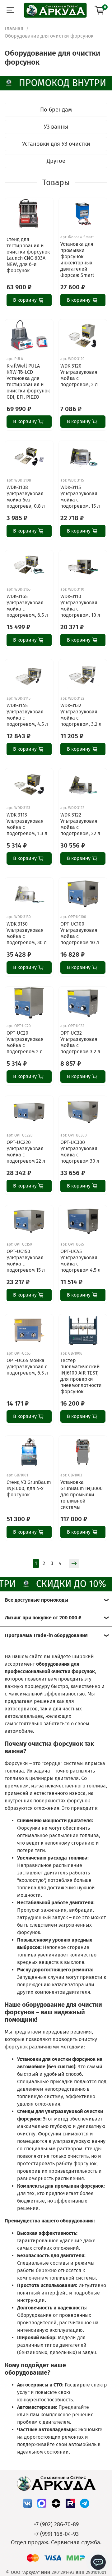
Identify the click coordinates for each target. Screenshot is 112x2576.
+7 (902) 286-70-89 (56, 2524)
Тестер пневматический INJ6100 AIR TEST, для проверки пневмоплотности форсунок (81, 1376)
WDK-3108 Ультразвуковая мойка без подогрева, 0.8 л (26, 497)
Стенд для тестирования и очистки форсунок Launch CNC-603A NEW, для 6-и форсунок (28, 255)
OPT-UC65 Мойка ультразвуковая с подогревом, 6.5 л (27, 1367)
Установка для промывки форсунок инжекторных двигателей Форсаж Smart (77, 260)
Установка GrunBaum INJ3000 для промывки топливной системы (82, 1495)
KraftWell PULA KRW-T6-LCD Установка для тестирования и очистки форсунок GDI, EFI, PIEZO (28, 381)
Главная (14, 28)
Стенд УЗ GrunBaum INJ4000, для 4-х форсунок (29, 1488)
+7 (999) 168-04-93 (56, 2534)
